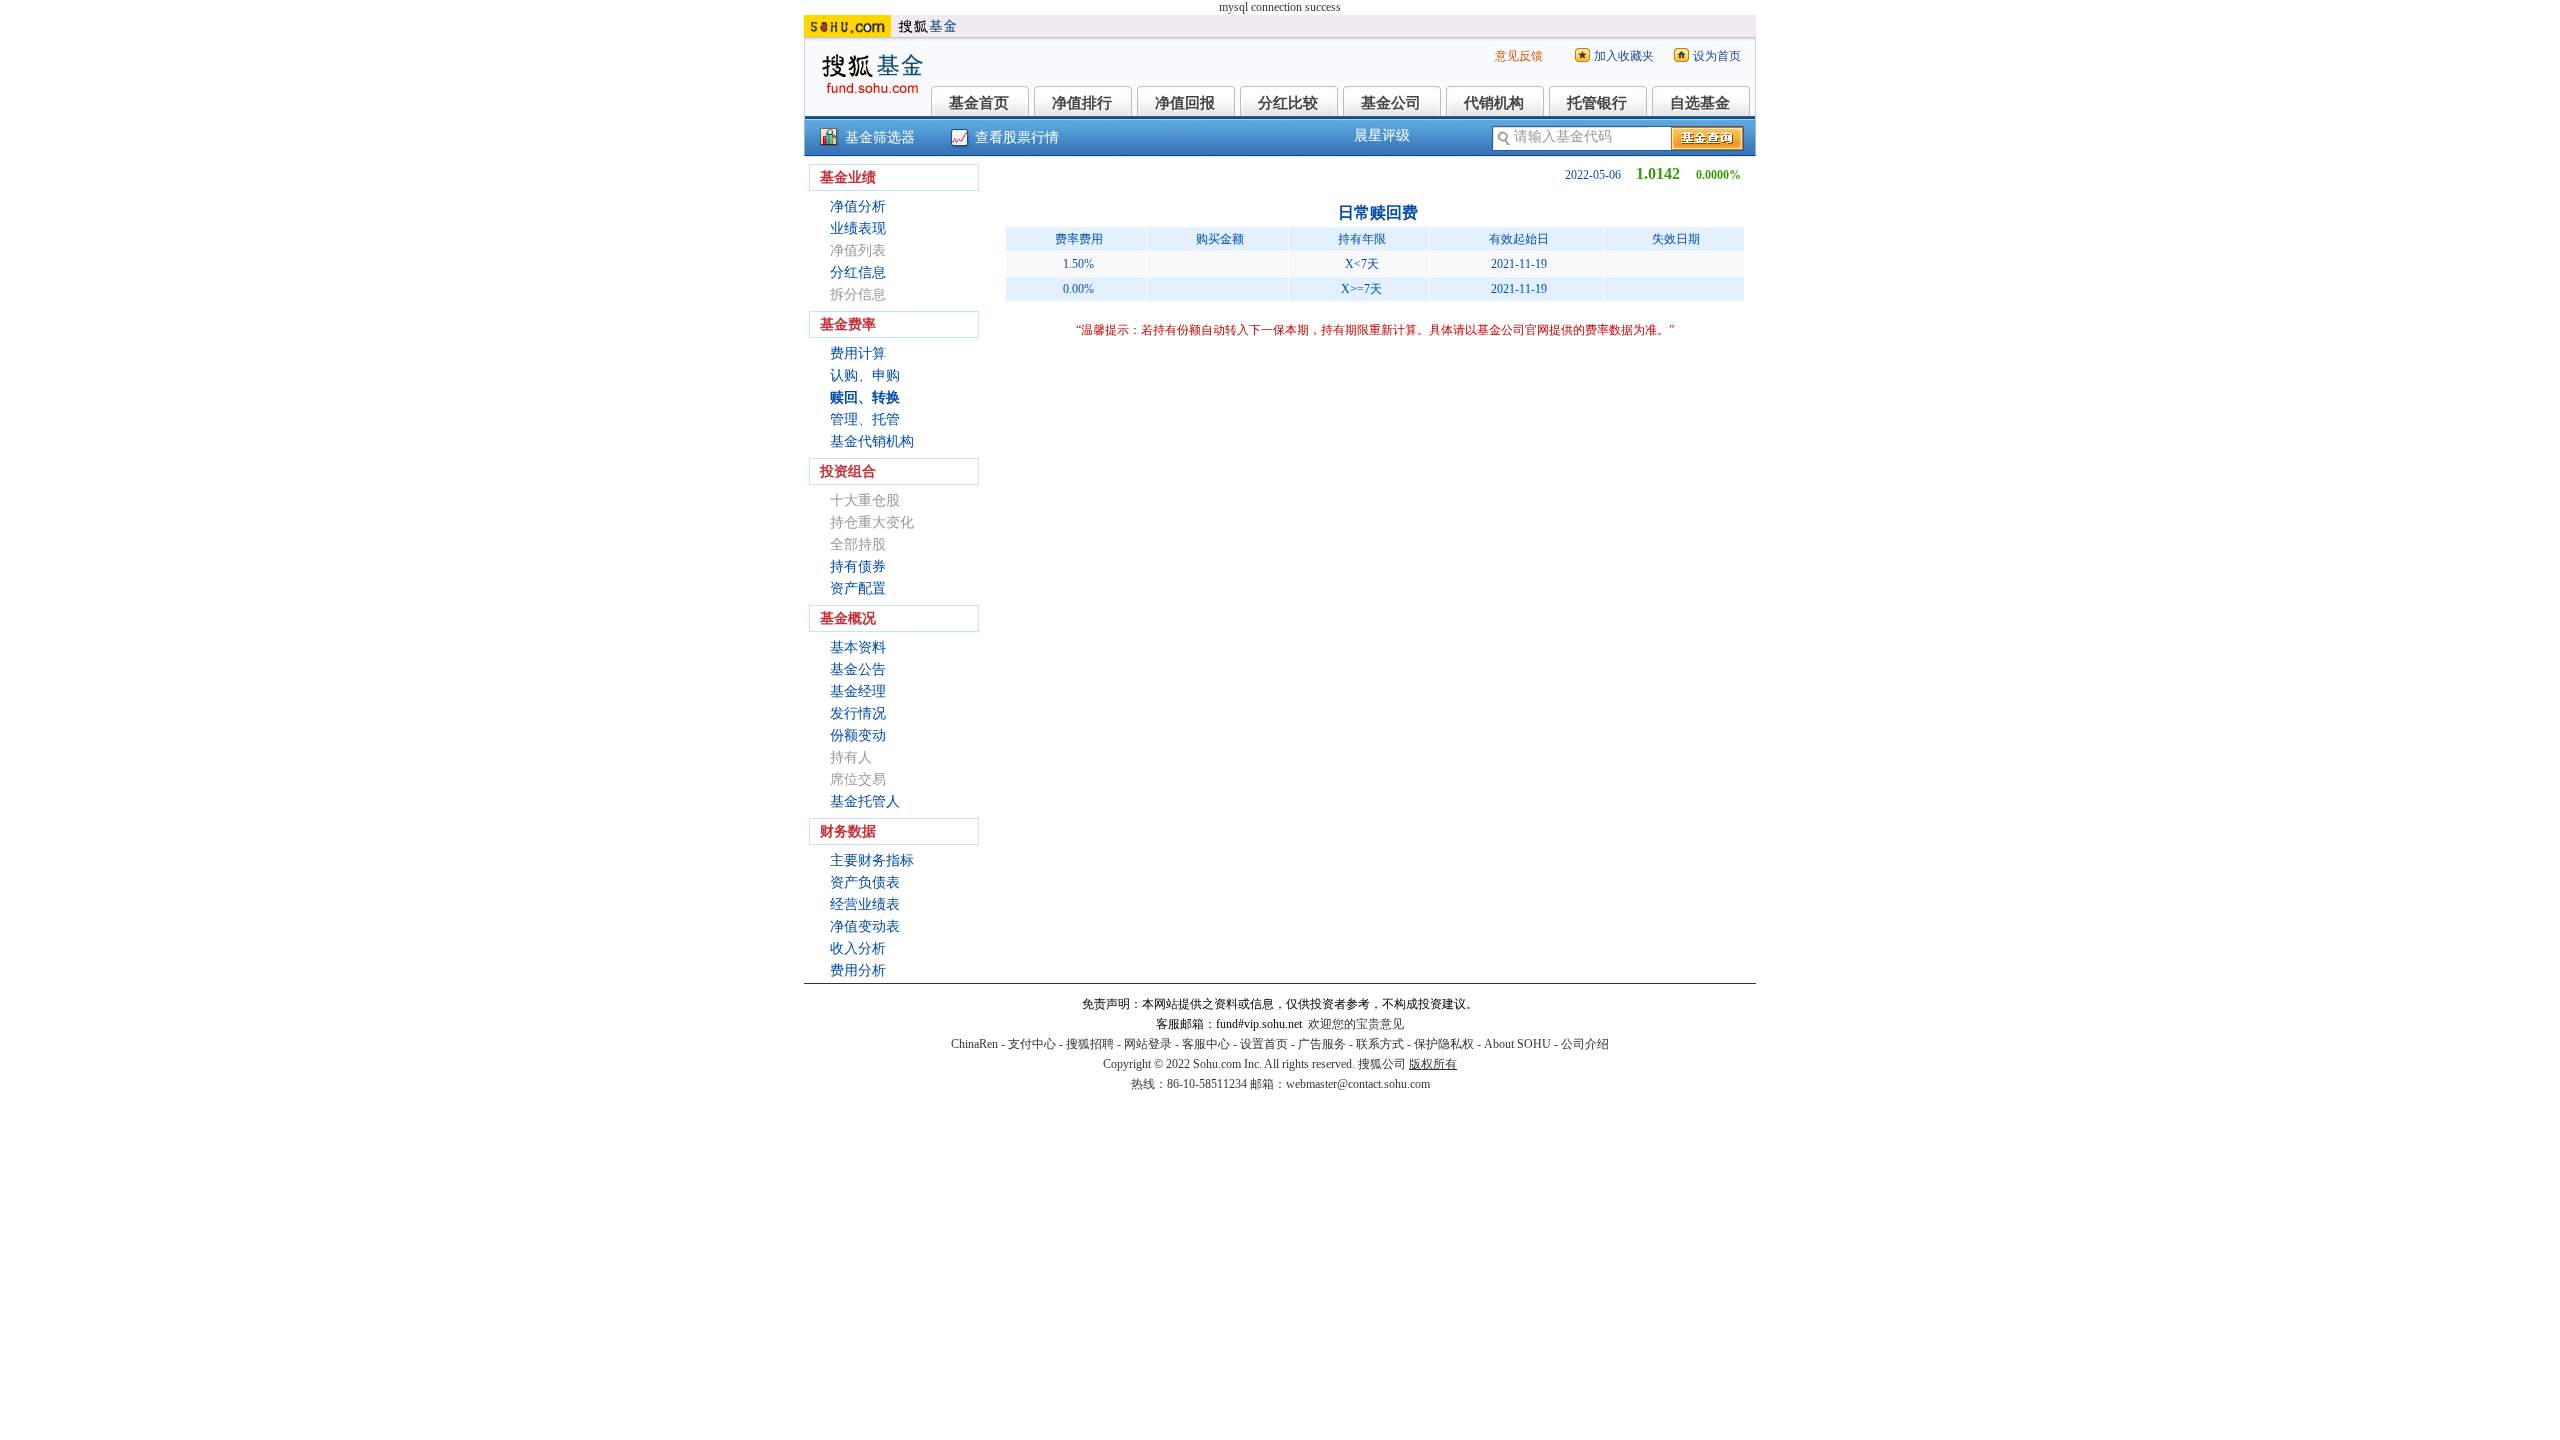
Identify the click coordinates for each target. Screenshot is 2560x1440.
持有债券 (858, 566)
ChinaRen (974, 1044)
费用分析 (858, 970)
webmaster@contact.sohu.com (1358, 1084)
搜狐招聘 (1090, 1044)
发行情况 (858, 713)
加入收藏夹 (1624, 56)
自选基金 (1700, 103)
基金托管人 (865, 801)
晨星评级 (1382, 135)
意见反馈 (1519, 56)
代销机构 (1494, 103)
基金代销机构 (872, 441)
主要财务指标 (872, 860)
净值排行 (1082, 103)
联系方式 (1380, 1044)
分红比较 (1288, 103)
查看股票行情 (1017, 137)
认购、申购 (865, 375)
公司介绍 (1585, 1044)
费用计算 (858, 353)
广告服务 (1322, 1044)
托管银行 (1597, 103)
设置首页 (1264, 1044)
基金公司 (1391, 103)
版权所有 (1433, 1064)
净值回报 (1185, 103)
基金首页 (979, 103)
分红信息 (858, 272)
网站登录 (1148, 1044)
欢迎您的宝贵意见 (1356, 1024)
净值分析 (858, 206)
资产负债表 (865, 882)
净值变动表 (865, 926)
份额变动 (858, 735)
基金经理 (858, 691)
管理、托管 (865, 419)
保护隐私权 (1444, 1044)
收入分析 (858, 948)
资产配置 (858, 588)
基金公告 (858, 669)
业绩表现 (858, 228)
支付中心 (1032, 1044)
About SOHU (1517, 1044)
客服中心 (1206, 1044)
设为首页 (1717, 56)
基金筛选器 (880, 137)
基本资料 (858, 647)
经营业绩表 (865, 904)
